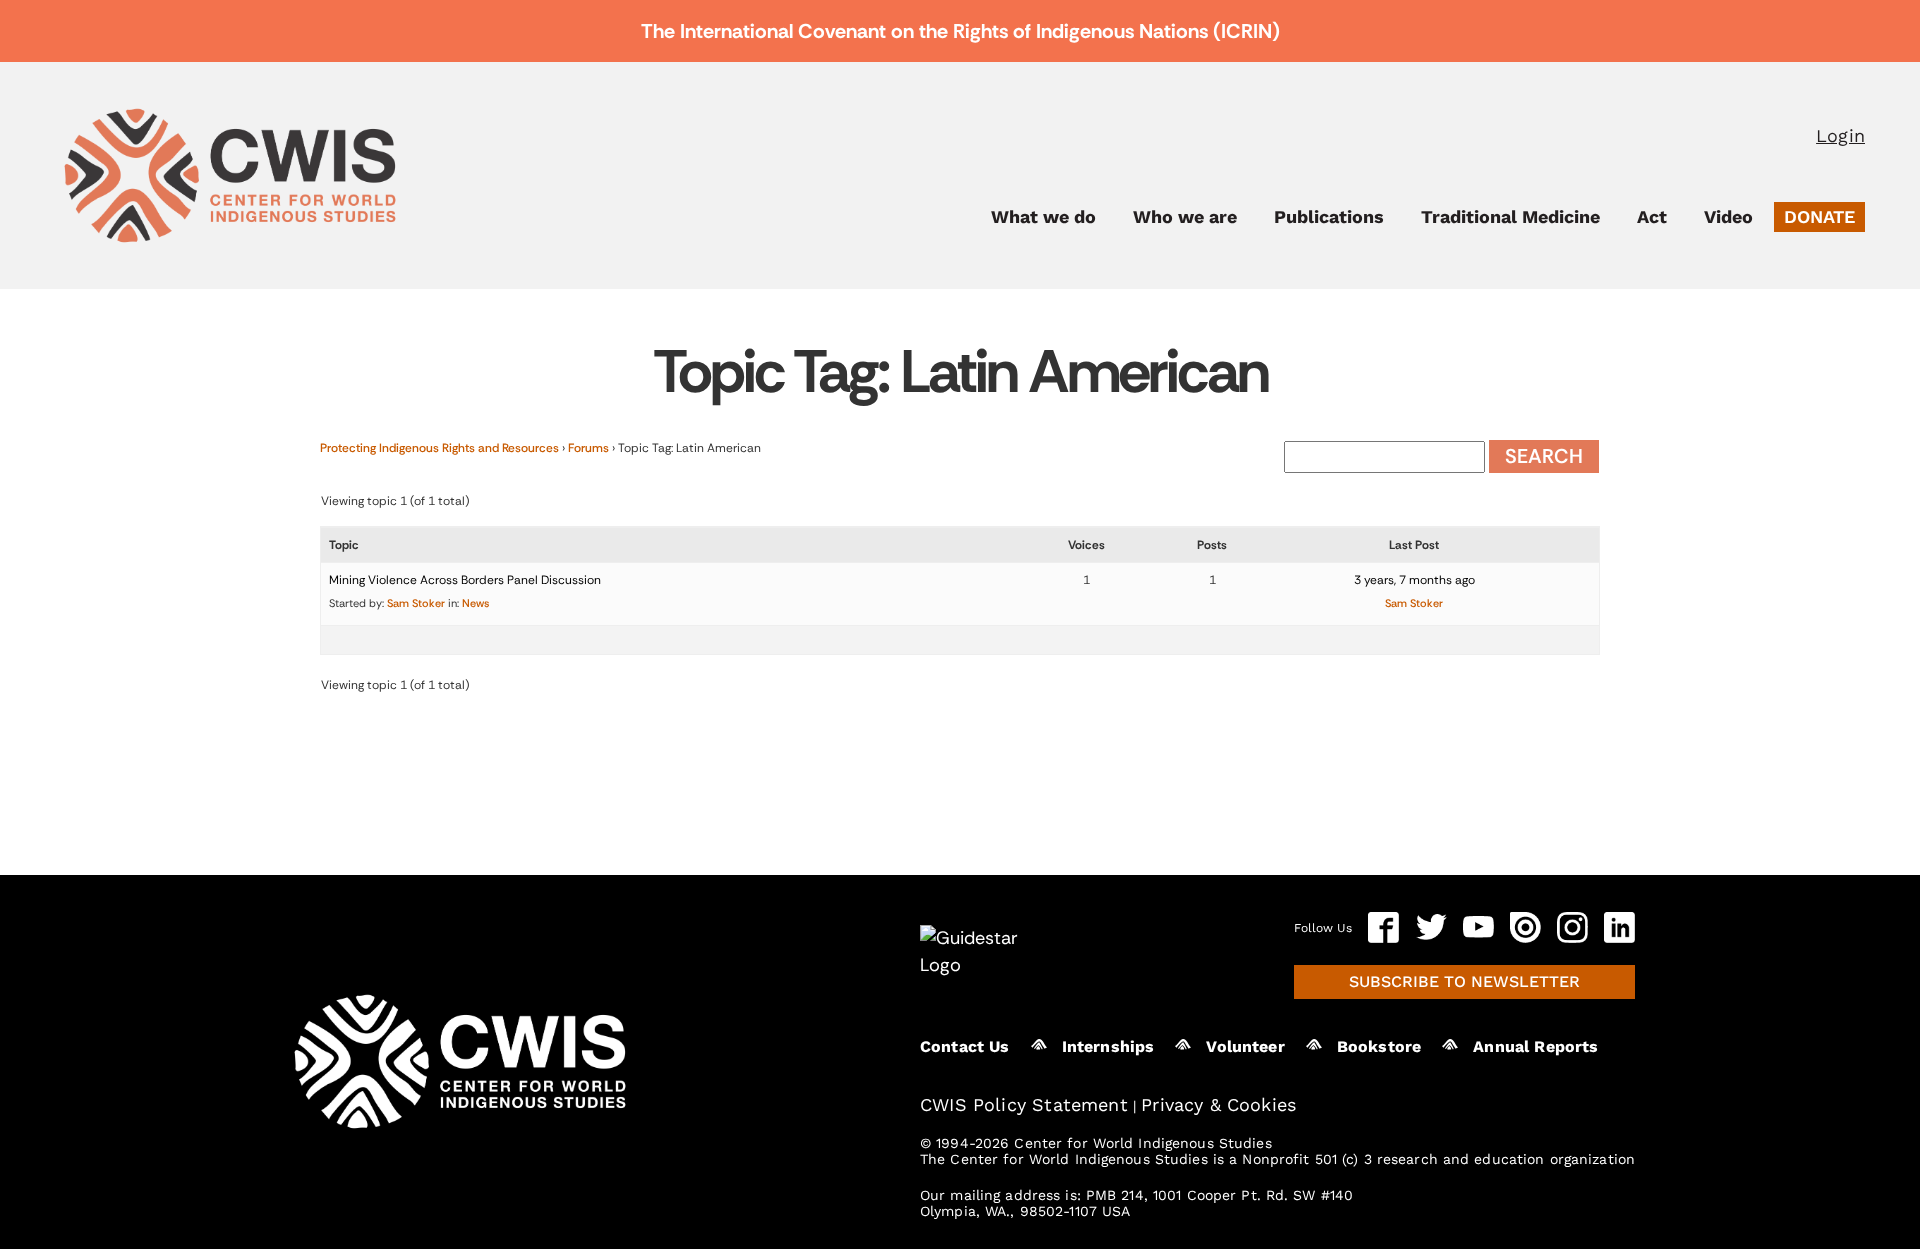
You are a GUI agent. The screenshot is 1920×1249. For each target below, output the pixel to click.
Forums (588, 448)
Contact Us (965, 1046)
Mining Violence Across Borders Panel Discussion (465, 580)
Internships (1108, 1046)
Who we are (1185, 217)
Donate (1819, 216)
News (475, 603)
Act (1652, 217)
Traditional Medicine (1510, 217)
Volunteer (1245, 1046)
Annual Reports (1535, 1046)
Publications (1329, 217)
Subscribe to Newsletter (1464, 981)
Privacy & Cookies (1218, 1104)
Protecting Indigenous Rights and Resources (439, 448)
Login (1840, 135)
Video (1728, 217)
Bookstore (1379, 1046)
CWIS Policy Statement (1024, 1104)
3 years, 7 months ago (1414, 580)
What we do (1043, 217)
